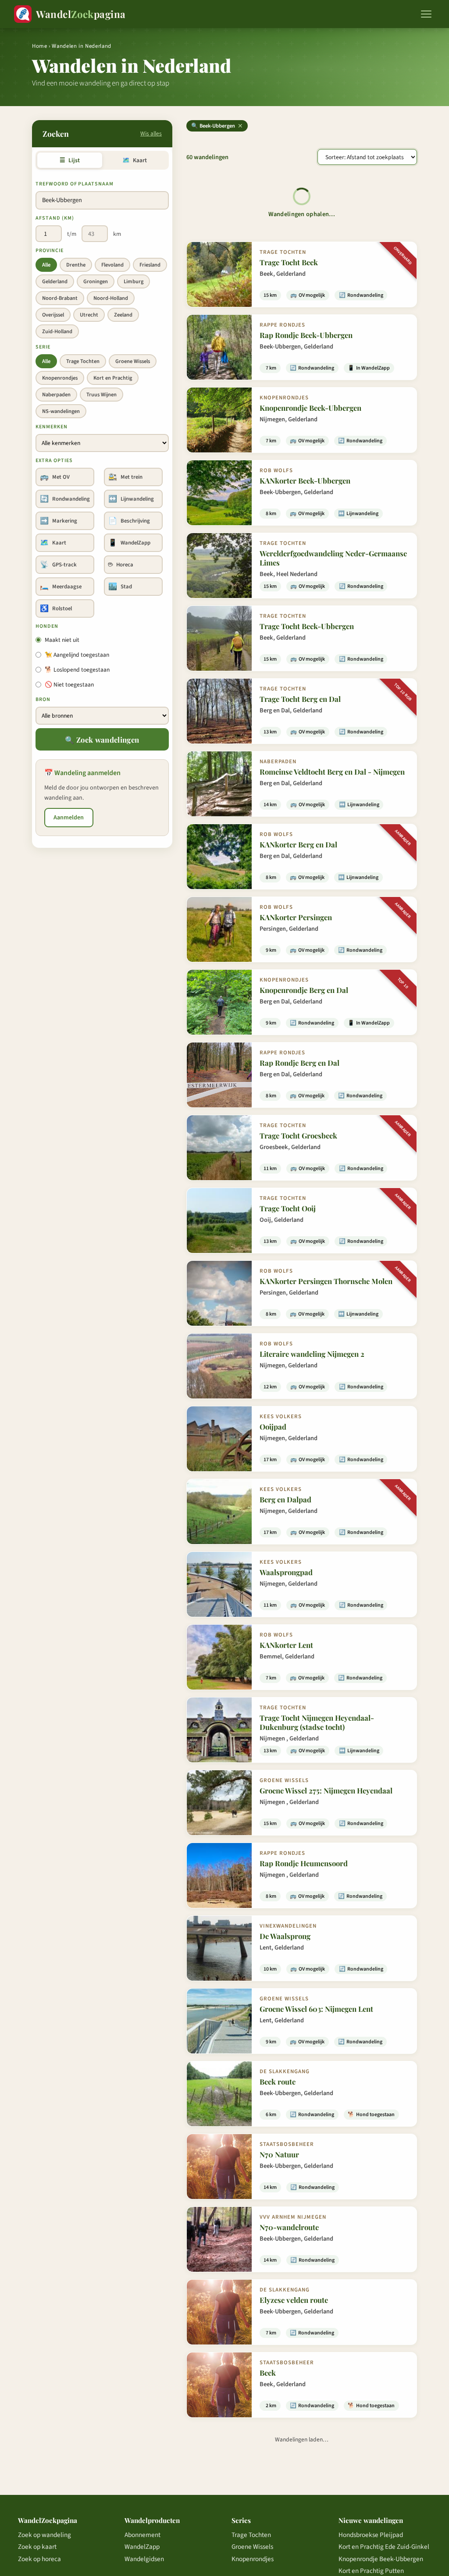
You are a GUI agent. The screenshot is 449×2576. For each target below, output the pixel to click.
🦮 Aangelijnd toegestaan (77, 655)
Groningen (96, 281)
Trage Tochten (83, 361)
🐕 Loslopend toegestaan (77, 670)
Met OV (55, 477)
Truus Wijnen (102, 395)
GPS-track (58, 565)
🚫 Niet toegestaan (69, 685)
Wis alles (151, 133)
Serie (43, 347)
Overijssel (53, 315)
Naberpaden (56, 395)
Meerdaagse (61, 587)
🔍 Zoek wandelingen (102, 740)
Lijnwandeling (131, 499)
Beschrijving (129, 521)
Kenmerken (52, 427)
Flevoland (112, 265)
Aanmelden (69, 818)
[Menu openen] (426, 14)
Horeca (121, 565)
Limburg (134, 281)
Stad (120, 587)
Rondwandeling (65, 499)
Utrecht (89, 315)
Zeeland (123, 315)
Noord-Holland (111, 298)
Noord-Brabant (60, 298)
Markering (59, 521)
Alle (46, 265)
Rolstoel (56, 608)
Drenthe (76, 265)
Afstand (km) (55, 218)
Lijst (69, 160)
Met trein (125, 477)
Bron (43, 699)
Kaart (134, 160)
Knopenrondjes (60, 378)
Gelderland (55, 281)
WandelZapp (129, 543)
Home (40, 46)
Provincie (50, 251)
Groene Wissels (133, 361)
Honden (47, 626)
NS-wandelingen (61, 411)
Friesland (150, 265)
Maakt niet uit (62, 640)
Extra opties (54, 461)
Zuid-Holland (57, 331)
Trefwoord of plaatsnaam (75, 184)
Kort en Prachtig (113, 378)
